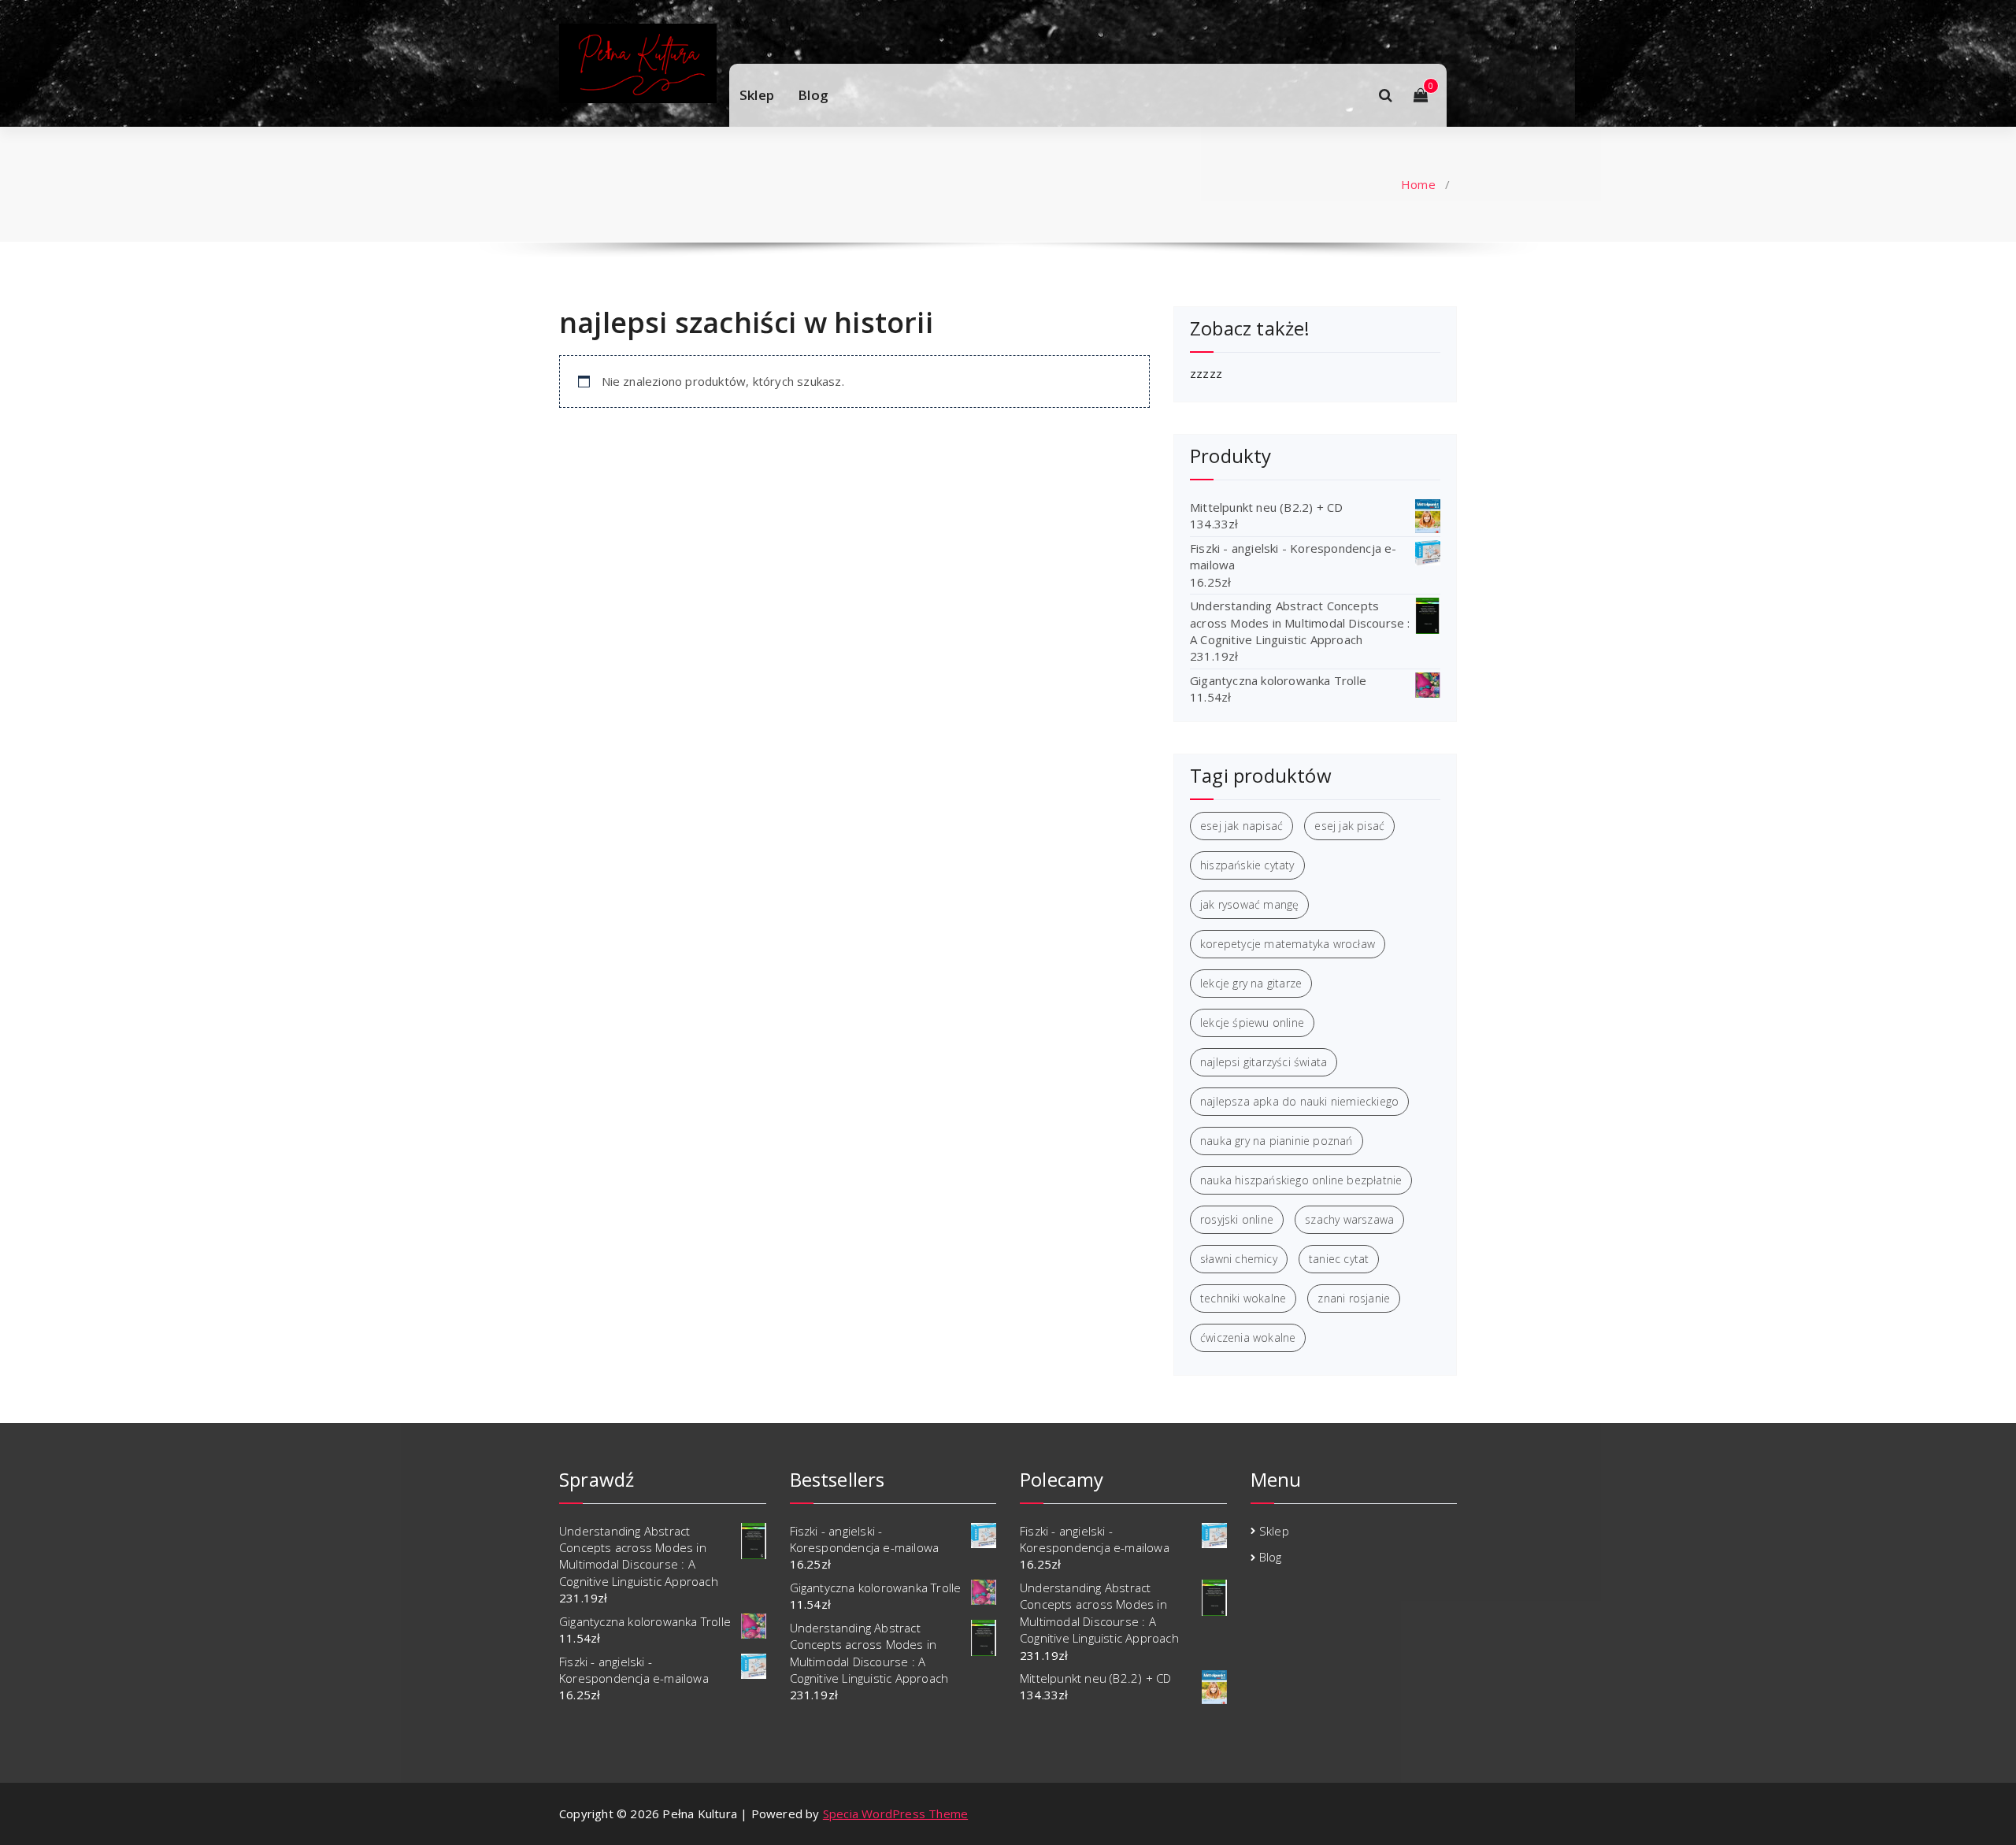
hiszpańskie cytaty (1247, 865)
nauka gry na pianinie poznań (1277, 1141)
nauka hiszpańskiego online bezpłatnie (1301, 1180)
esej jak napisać (1241, 826)
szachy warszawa (1349, 1219)
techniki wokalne (1243, 1298)
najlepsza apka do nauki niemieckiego (1299, 1101)
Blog (813, 95)
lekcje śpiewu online (1252, 1023)
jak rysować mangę (1249, 904)
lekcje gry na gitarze (1251, 983)
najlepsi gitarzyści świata (1264, 1062)
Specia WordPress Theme (895, 1814)
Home (1418, 184)
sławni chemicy (1239, 1259)
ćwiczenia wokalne (1248, 1337)
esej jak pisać (1349, 826)
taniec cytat (1339, 1259)
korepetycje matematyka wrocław (1288, 944)
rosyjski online (1237, 1219)
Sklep (757, 95)
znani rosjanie (1354, 1298)
